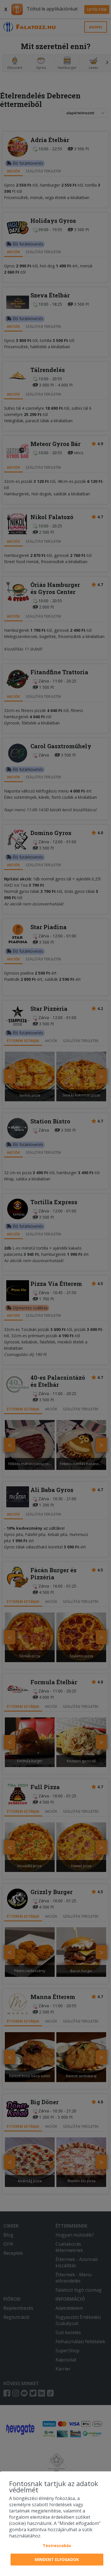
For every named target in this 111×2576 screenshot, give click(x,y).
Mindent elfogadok (57, 2559)
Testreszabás (57, 2546)
